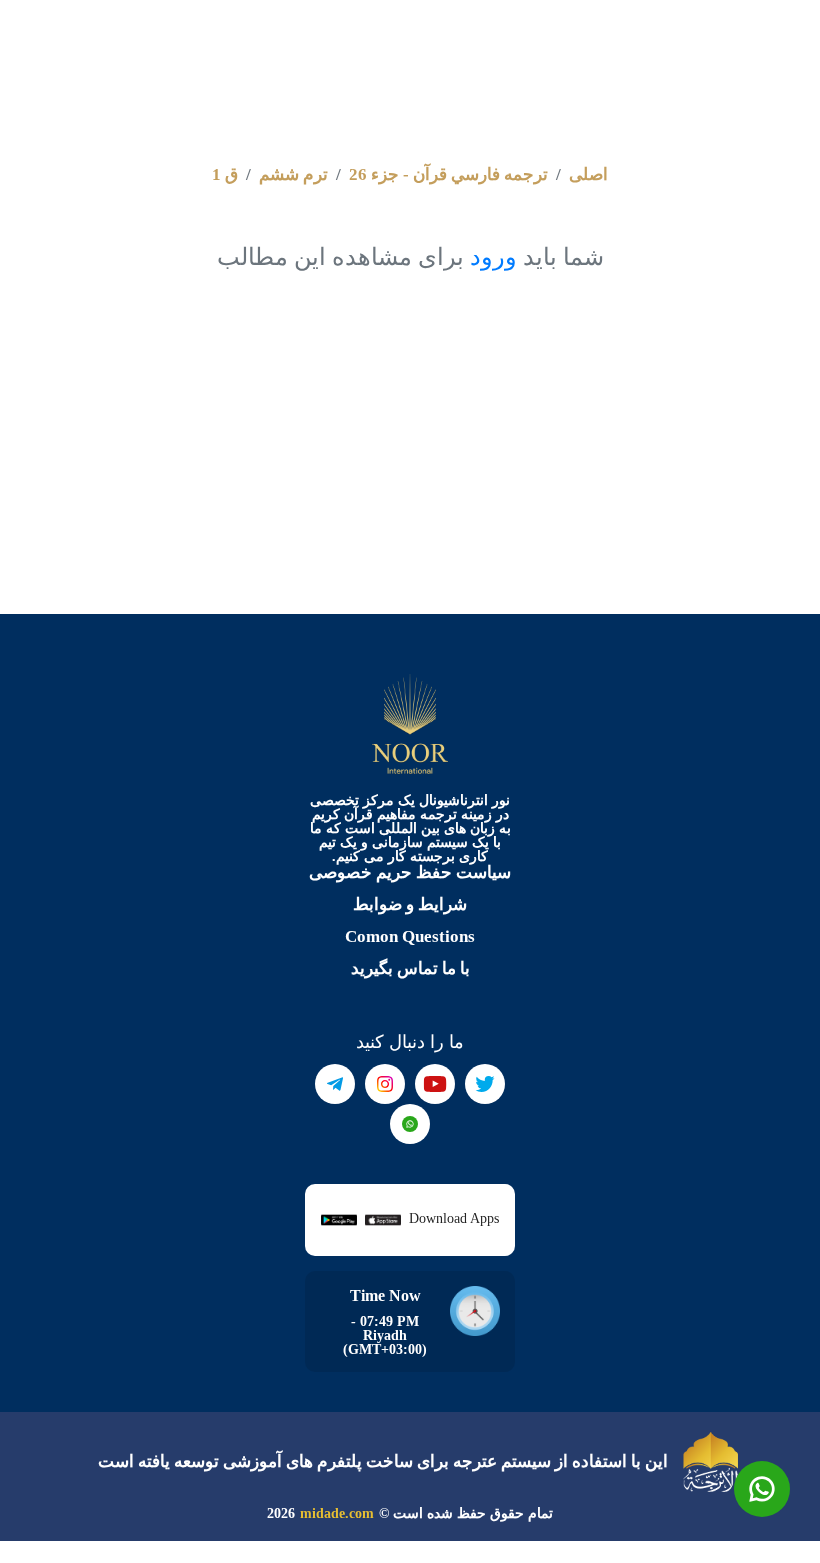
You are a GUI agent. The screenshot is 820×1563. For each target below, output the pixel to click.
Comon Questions (410, 936)
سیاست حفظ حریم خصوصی (410, 872)
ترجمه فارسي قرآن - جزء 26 (448, 174)
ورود (493, 257)
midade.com (337, 1514)
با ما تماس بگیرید (410, 968)
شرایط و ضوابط (410, 904)
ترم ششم (293, 174)
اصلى (588, 174)
